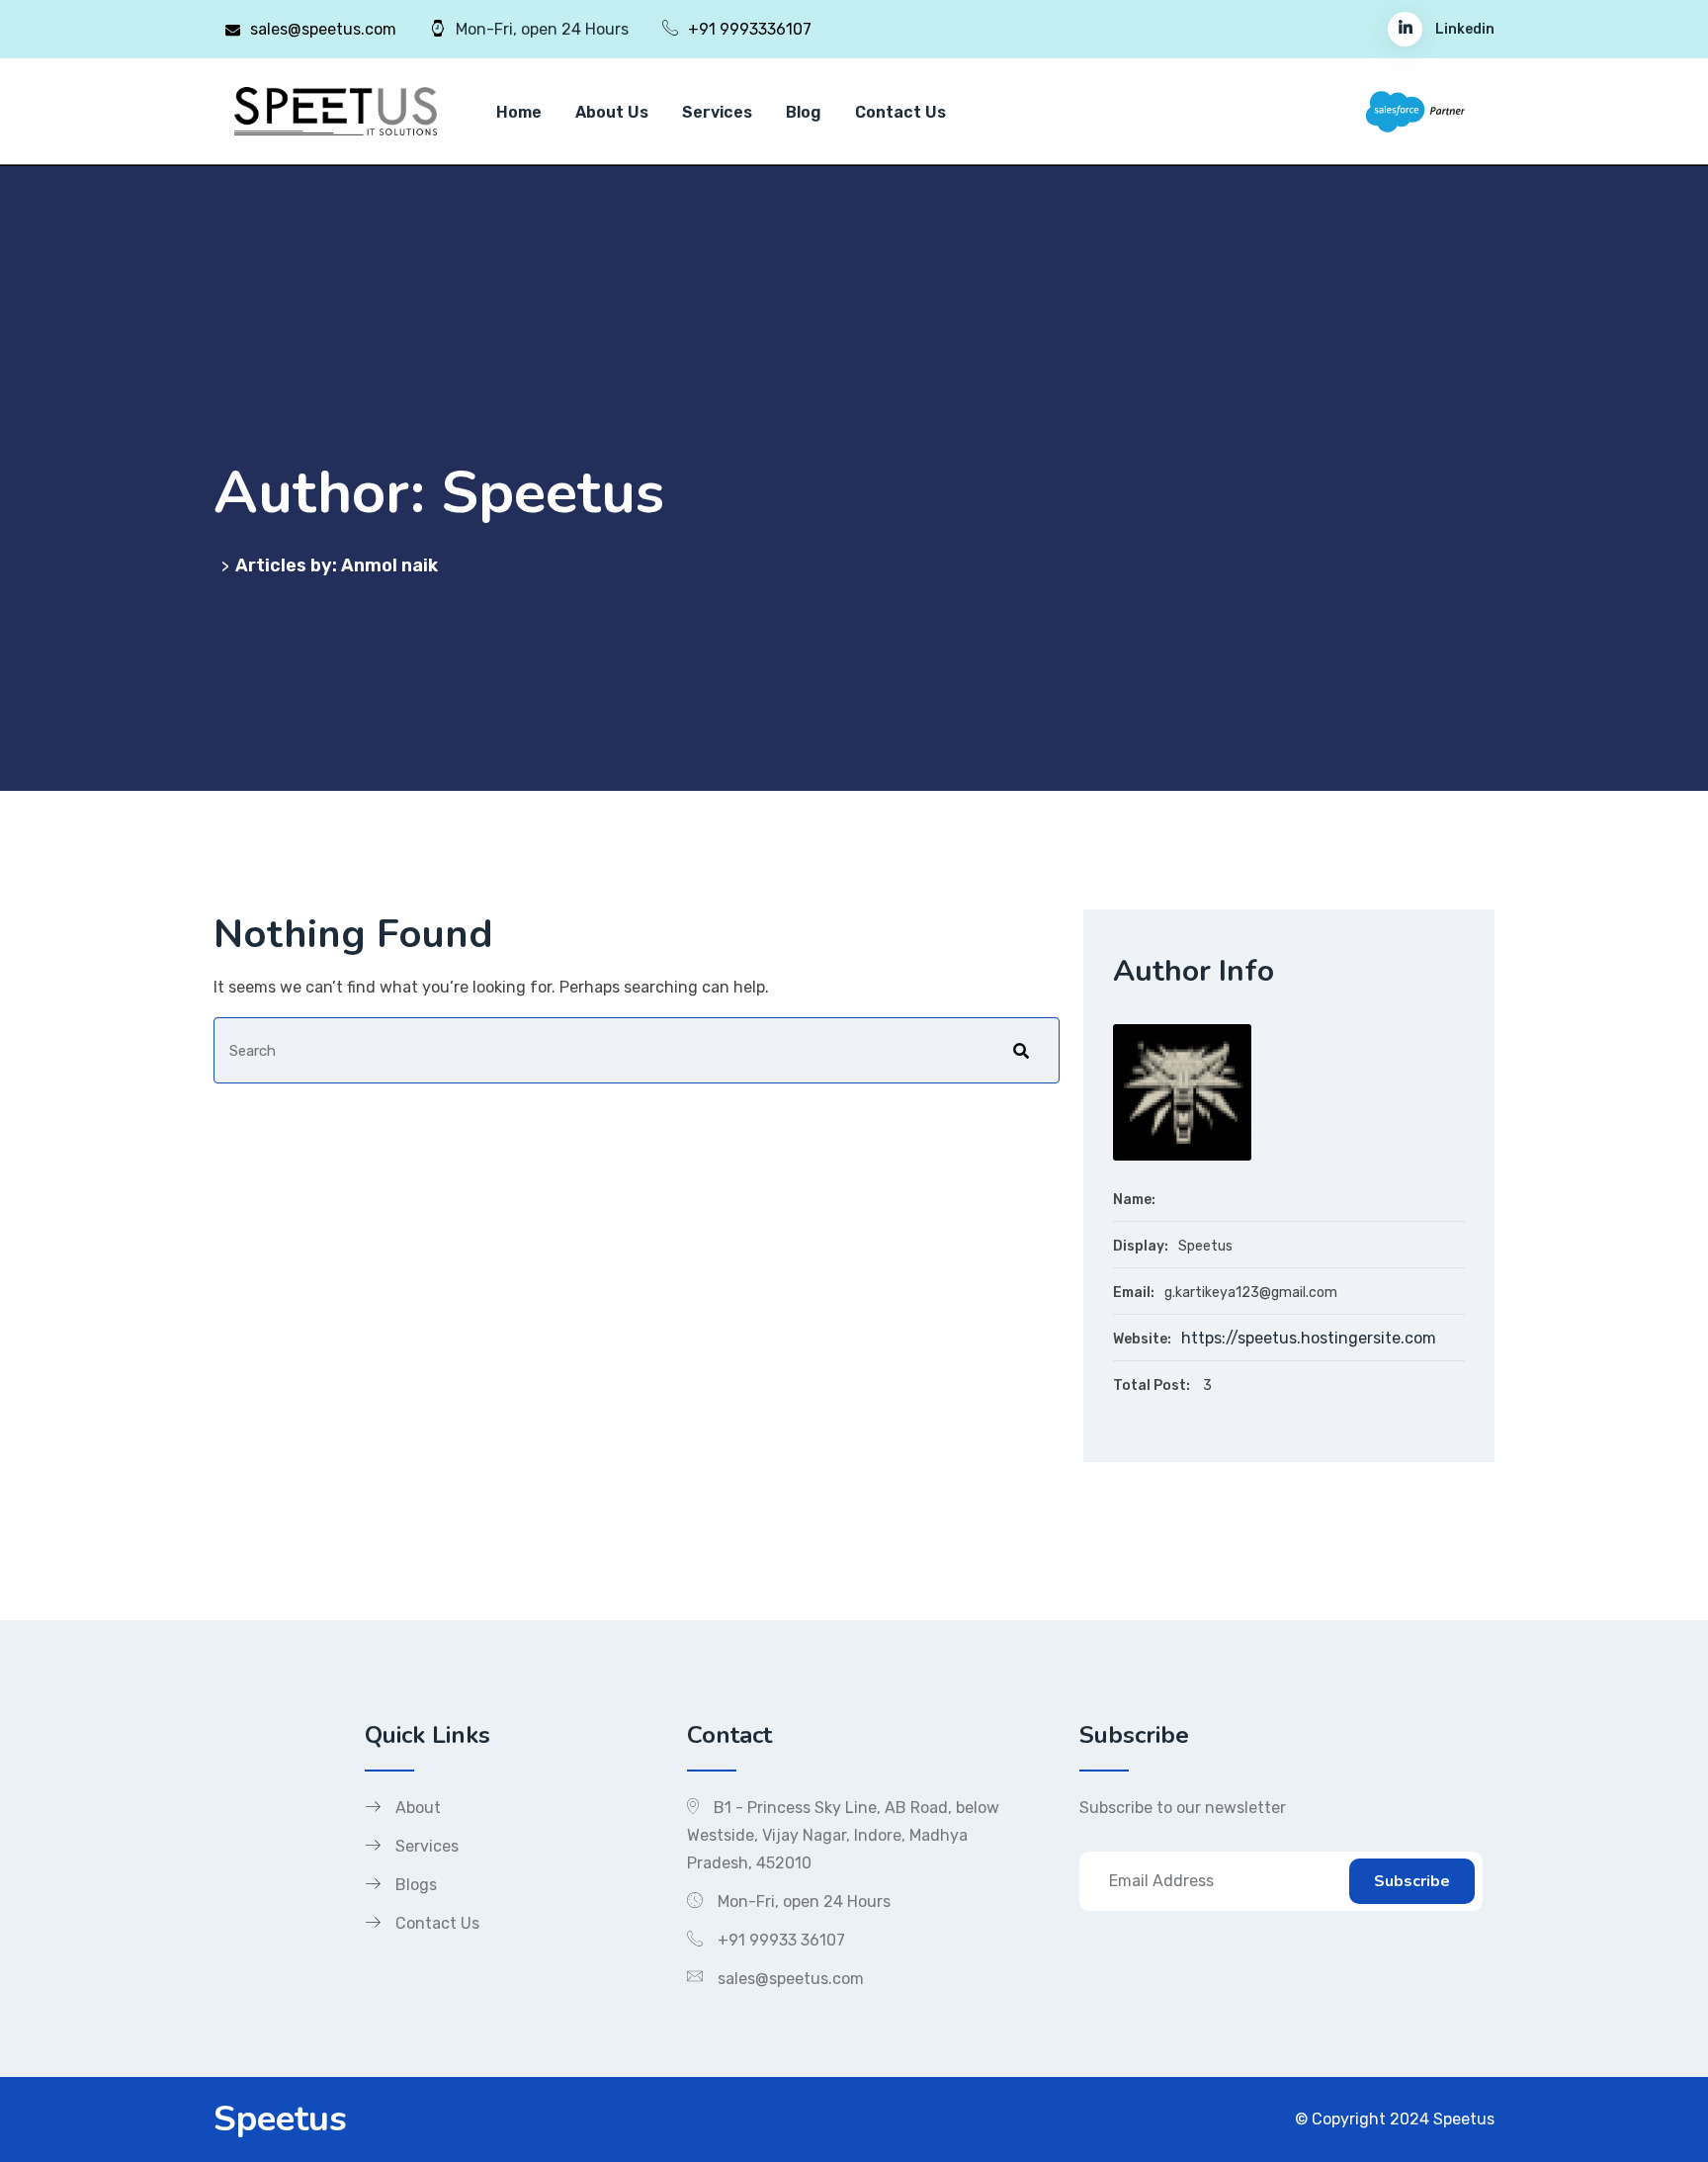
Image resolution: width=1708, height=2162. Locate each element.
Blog (804, 112)
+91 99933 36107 (781, 1940)
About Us (612, 112)
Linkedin (1463, 29)
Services (717, 112)
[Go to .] (217, 565)
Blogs (416, 1885)
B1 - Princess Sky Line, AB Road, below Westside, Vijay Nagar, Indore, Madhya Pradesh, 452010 (843, 1835)
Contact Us (900, 112)
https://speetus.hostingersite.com (1309, 1338)
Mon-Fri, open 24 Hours (804, 1902)
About (418, 1808)
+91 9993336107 (750, 29)
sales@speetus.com (323, 29)
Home (519, 112)
